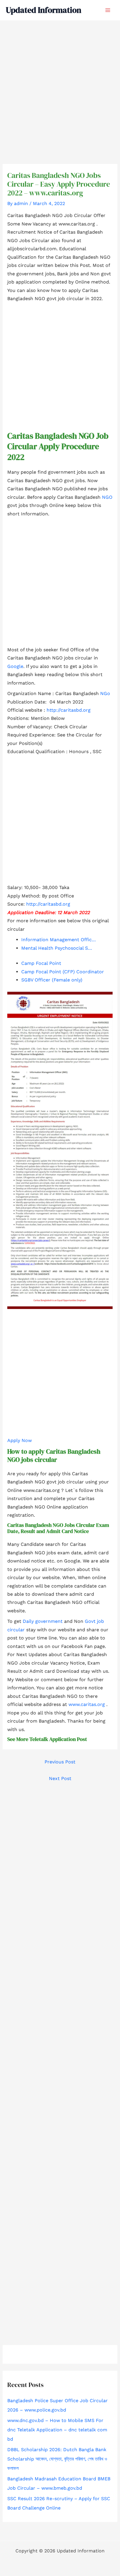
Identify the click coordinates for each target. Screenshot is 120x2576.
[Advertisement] (60, 83)
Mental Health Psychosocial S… (57, 948)
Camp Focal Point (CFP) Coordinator (63, 972)
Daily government (43, 1621)
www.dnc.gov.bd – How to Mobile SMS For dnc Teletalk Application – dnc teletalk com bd (57, 2430)
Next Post (60, 1778)
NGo (105, 693)
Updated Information (44, 10)
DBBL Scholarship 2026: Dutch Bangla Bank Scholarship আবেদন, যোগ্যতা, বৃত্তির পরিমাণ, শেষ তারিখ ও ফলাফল (57, 2459)
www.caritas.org (87, 1704)
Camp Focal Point (41, 963)
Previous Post (60, 1762)
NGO (107, 497)
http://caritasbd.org (69, 710)
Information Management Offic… (59, 940)
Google (15, 666)
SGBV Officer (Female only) (52, 980)
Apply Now (20, 1440)
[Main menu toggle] (108, 10)
